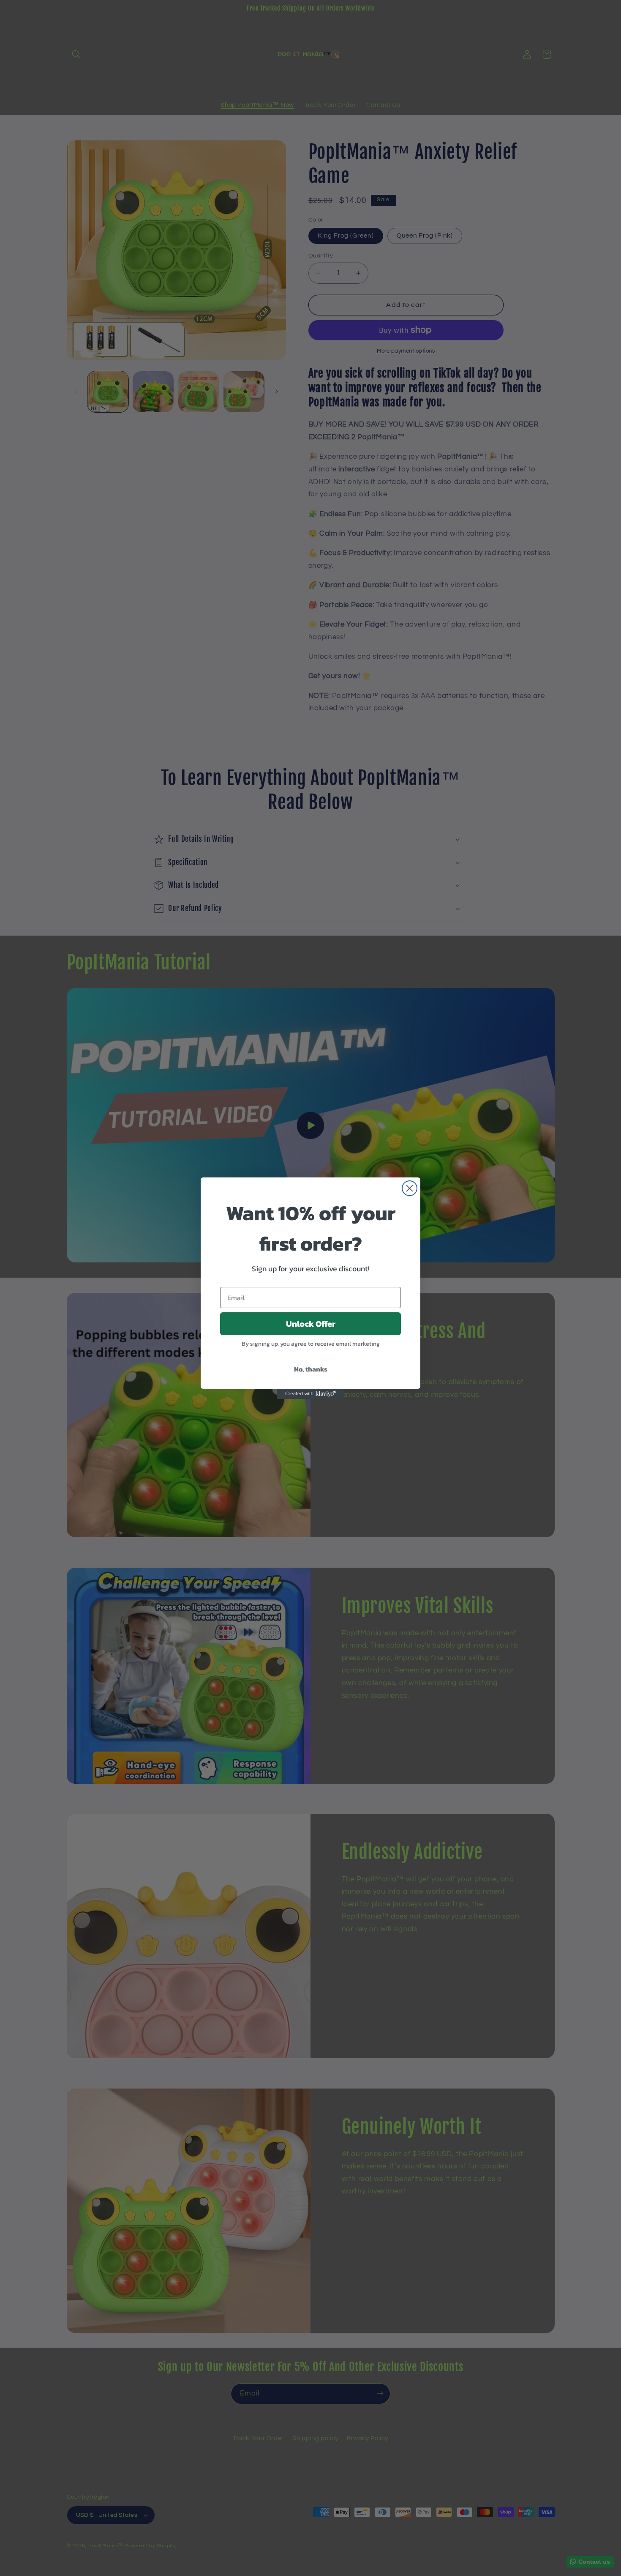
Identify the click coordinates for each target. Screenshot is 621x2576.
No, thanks (311, 1369)
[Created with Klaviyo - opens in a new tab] (310, 1394)
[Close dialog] (410, 1188)
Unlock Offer (311, 1324)
